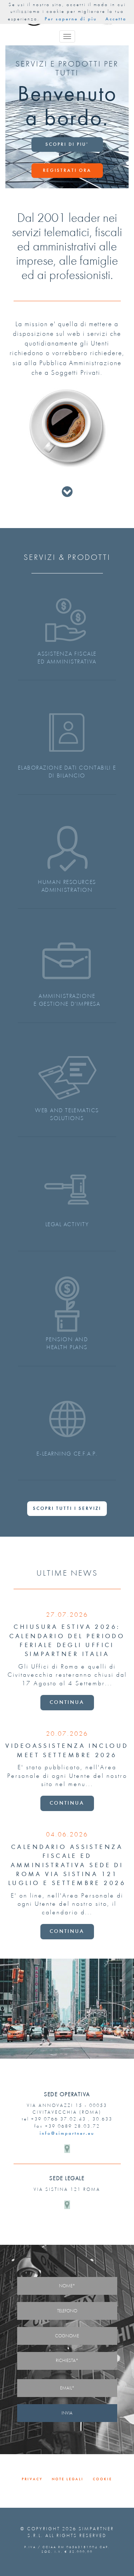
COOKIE (103, 2479)
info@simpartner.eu (67, 2133)
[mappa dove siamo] (67, 2149)
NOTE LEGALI (68, 2479)
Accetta (116, 19)
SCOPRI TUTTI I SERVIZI (67, 1508)
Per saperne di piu (71, 19)
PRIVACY (32, 2479)
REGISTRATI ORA (67, 170)
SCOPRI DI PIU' (67, 144)
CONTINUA (67, 1702)
